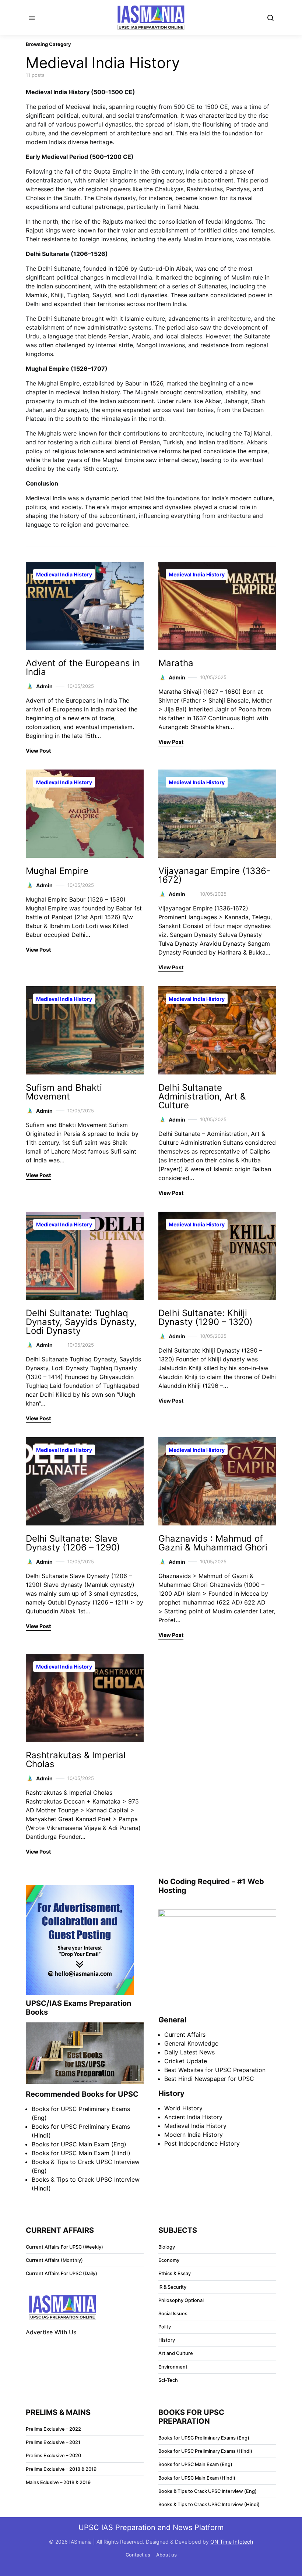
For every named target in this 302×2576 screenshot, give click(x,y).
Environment (173, 2367)
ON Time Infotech (232, 2542)
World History (183, 2108)
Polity (165, 2327)
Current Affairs (185, 2035)
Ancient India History (193, 2117)
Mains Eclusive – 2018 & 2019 (58, 2482)
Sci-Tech (168, 2380)
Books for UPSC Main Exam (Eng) (79, 2144)
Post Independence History (202, 2143)
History (167, 2340)
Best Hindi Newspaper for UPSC (209, 2079)
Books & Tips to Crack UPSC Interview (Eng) (208, 2491)
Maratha (176, 663)
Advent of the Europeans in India (83, 667)
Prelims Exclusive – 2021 (53, 2442)
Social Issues (173, 2314)
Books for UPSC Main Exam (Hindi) (81, 2153)
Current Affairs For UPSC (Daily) (62, 2273)
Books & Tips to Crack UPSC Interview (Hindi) (209, 2504)
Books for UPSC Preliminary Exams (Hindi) (205, 2451)
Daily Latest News (189, 2052)
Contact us (138, 2555)
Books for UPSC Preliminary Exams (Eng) (204, 2438)
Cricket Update (186, 2061)
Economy (169, 2260)
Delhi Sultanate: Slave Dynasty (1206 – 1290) (73, 1543)
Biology (167, 2247)
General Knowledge (191, 2043)
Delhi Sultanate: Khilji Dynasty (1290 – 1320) (206, 1317)
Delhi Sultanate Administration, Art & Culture (202, 1096)
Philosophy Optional (181, 2300)
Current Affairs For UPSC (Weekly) (64, 2247)
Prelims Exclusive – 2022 (53, 2429)
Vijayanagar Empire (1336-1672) (214, 875)
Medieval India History (64, 574)
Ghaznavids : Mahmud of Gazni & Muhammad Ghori (213, 1543)
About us (166, 2555)
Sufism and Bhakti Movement (64, 1092)
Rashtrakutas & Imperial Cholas (76, 1760)
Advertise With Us (51, 2332)
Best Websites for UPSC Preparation (215, 2070)
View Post (38, 751)
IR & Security (172, 2287)
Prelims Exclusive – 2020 (53, 2456)
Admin (44, 686)
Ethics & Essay (175, 2273)
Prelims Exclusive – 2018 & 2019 (61, 2469)
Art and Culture (176, 2353)
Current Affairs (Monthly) (54, 2260)
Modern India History (194, 2135)
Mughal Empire (57, 871)
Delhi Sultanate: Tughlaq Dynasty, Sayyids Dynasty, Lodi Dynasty (81, 1322)
